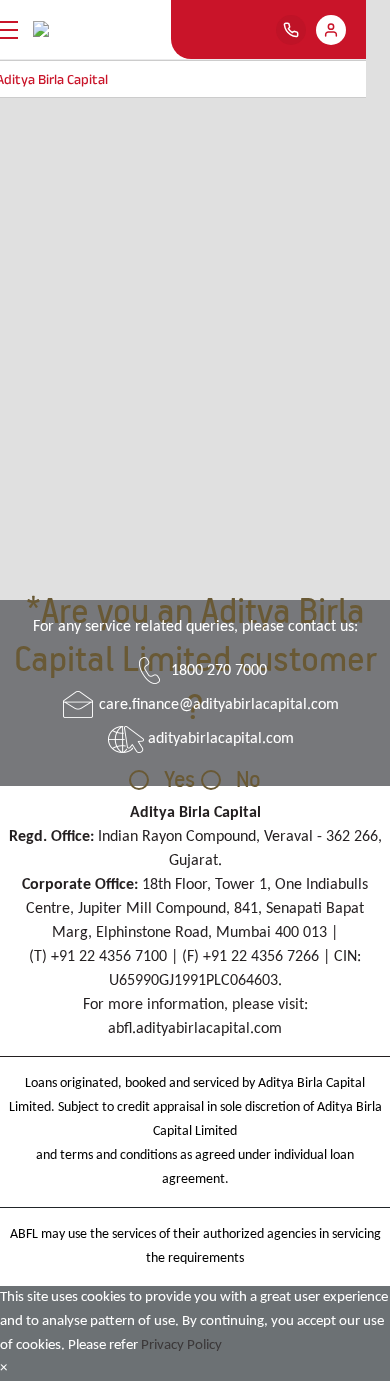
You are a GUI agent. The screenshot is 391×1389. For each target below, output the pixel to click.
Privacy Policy (181, 1345)
